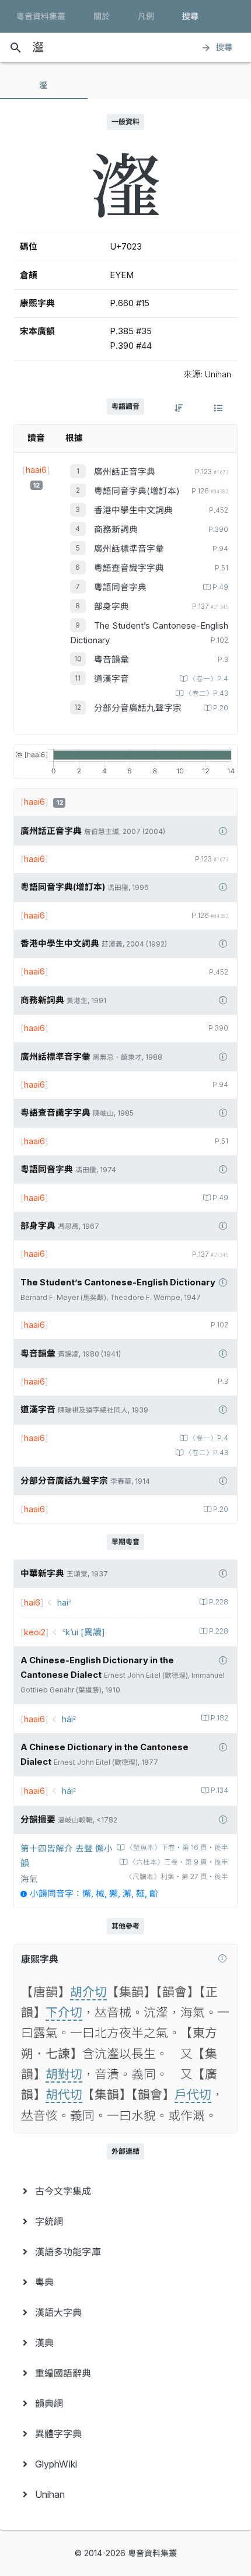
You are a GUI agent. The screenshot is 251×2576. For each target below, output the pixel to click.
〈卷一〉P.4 (209, 679)
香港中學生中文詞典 (133, 510)
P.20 (221, 708)
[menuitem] (125, 2191)
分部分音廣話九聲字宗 (138, 708)
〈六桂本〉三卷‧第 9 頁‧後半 (179, 1862)
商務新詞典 (116, 530)
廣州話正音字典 (125, 472)
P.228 (219, 1602)
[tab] (44, 85)
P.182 (219, 1718)
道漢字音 (111, 679)
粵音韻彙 (111, 660)
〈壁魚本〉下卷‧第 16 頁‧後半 (177, 1848)
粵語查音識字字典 (129, 568)
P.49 (220, 587)
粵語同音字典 (120, 587)
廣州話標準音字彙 (129, 549)
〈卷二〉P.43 (207, 693)
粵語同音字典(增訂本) (137, 491)
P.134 (219, 1790)
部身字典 (111, 607)
